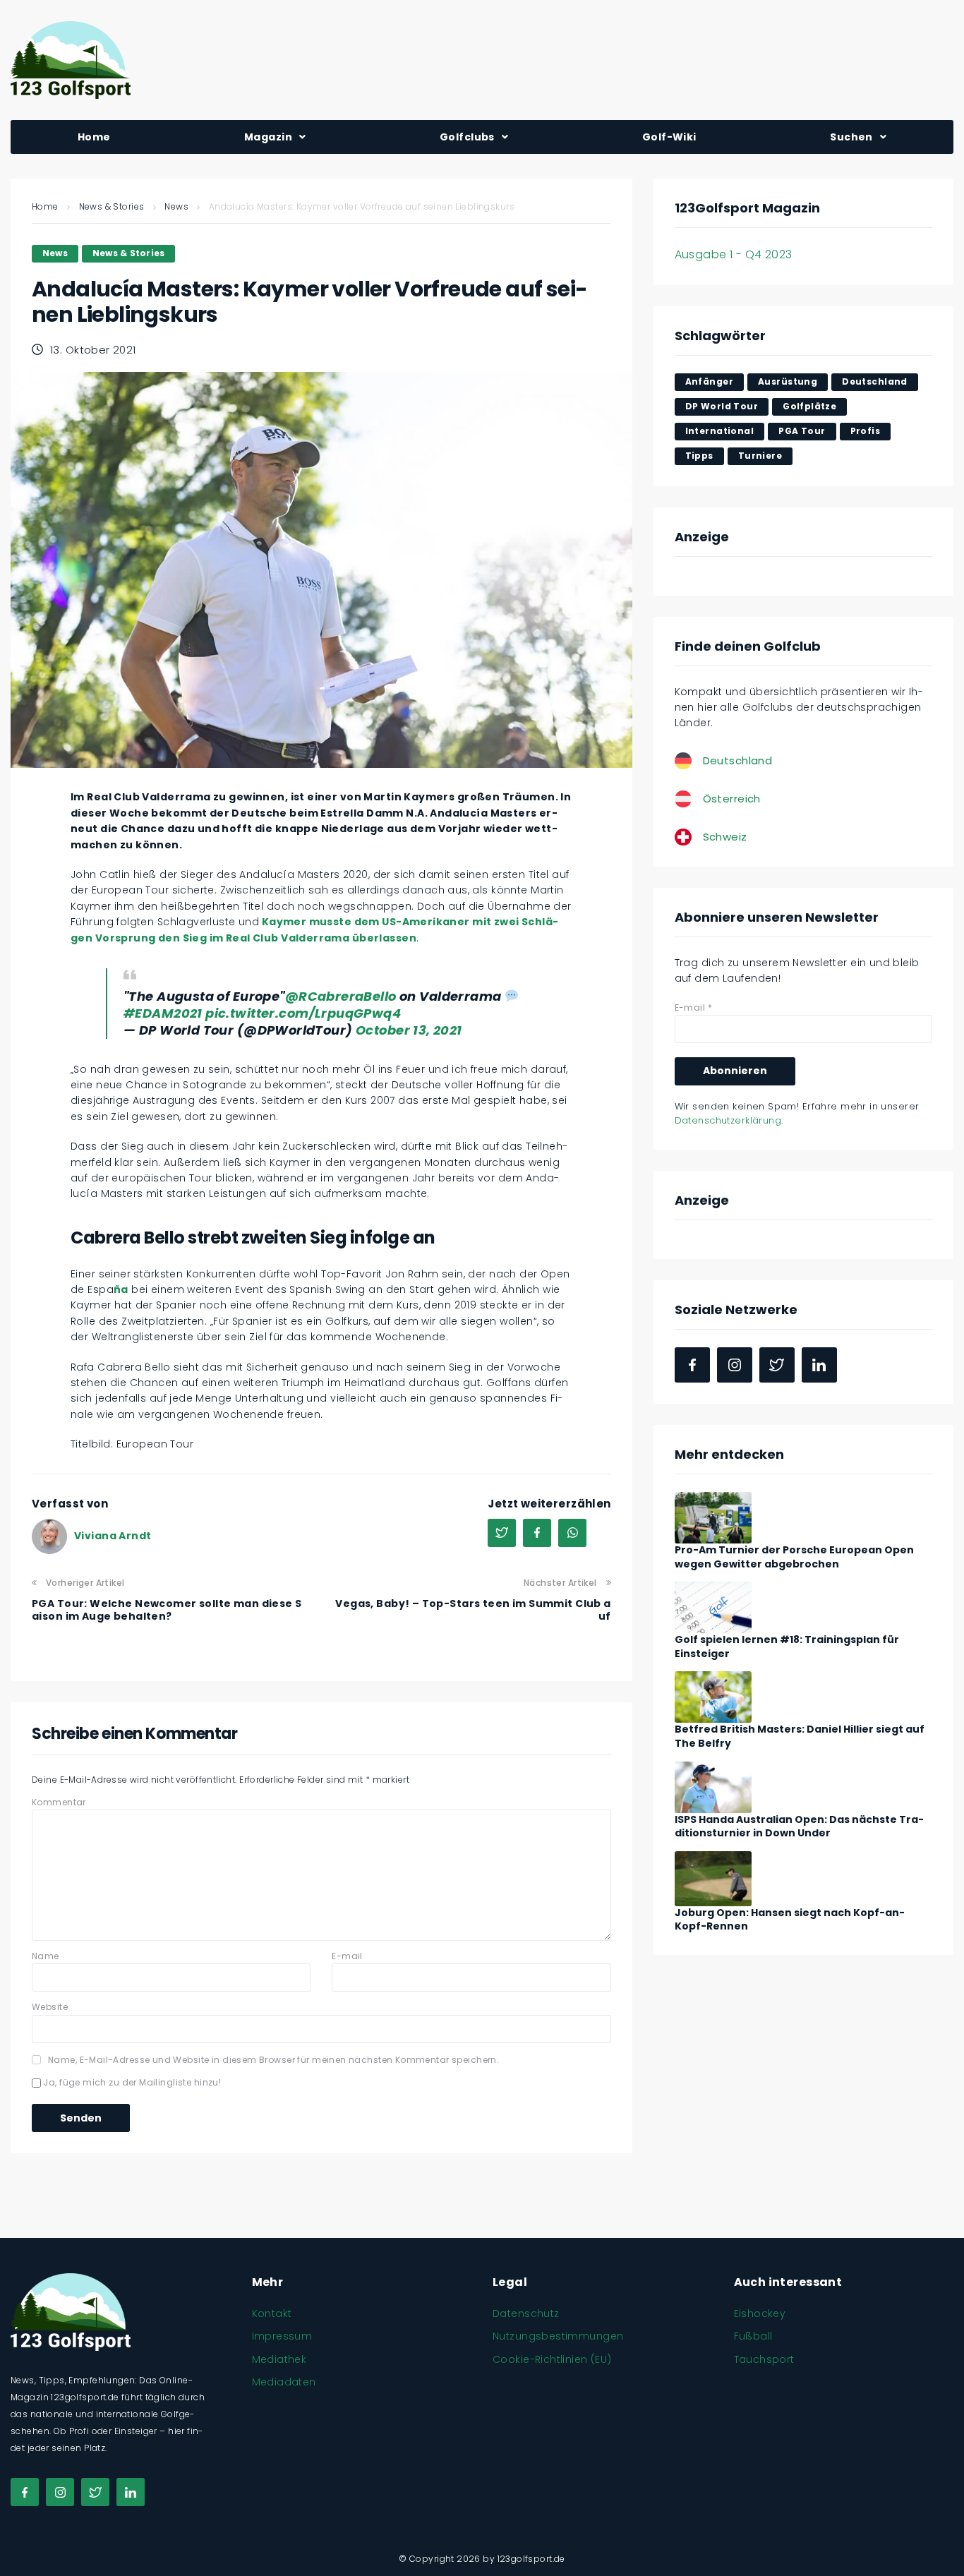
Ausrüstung (788, 381)
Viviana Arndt (113, 1536)
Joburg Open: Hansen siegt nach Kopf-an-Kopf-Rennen (790, 1920)
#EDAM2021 (163, 1013)
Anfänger (709, 381)
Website (50, 2007)
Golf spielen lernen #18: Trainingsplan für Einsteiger (787, 1647)
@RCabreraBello (341, 996)
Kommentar (59, 1802)
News (176, 206)
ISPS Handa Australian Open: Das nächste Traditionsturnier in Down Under (799, 1826)
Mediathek (279, 2359)
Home (45, 206)
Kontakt (272, 2313)
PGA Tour (802, 431)
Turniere (760, 456)
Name (46, 1956)
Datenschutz (526, 2313)
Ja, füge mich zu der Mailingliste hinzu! (131, 2082)
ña (121, 1289)
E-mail (347, 1956)
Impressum (282, 2336)
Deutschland (875, 381)
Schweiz (725, 837)
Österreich (732, 799)
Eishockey (760, 2313)
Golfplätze (809, 406)
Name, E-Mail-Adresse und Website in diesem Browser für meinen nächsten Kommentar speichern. (273, 2060)
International (719, 431)
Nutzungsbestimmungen (558, 2336)
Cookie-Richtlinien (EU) (552, 2359)
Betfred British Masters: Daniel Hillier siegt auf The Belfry (800, 1736)
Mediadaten (284, 2382)
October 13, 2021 (409, 1030)
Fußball (753, 2336)
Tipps (699, 456)
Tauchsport (764, 2359)
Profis (866, 431)
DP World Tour (722, 406)
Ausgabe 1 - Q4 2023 (734, 254)
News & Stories (112, 206)
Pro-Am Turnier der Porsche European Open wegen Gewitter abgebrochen (794, 1557)
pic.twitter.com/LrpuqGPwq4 (303, 1013)
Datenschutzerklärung (728, 1120)
